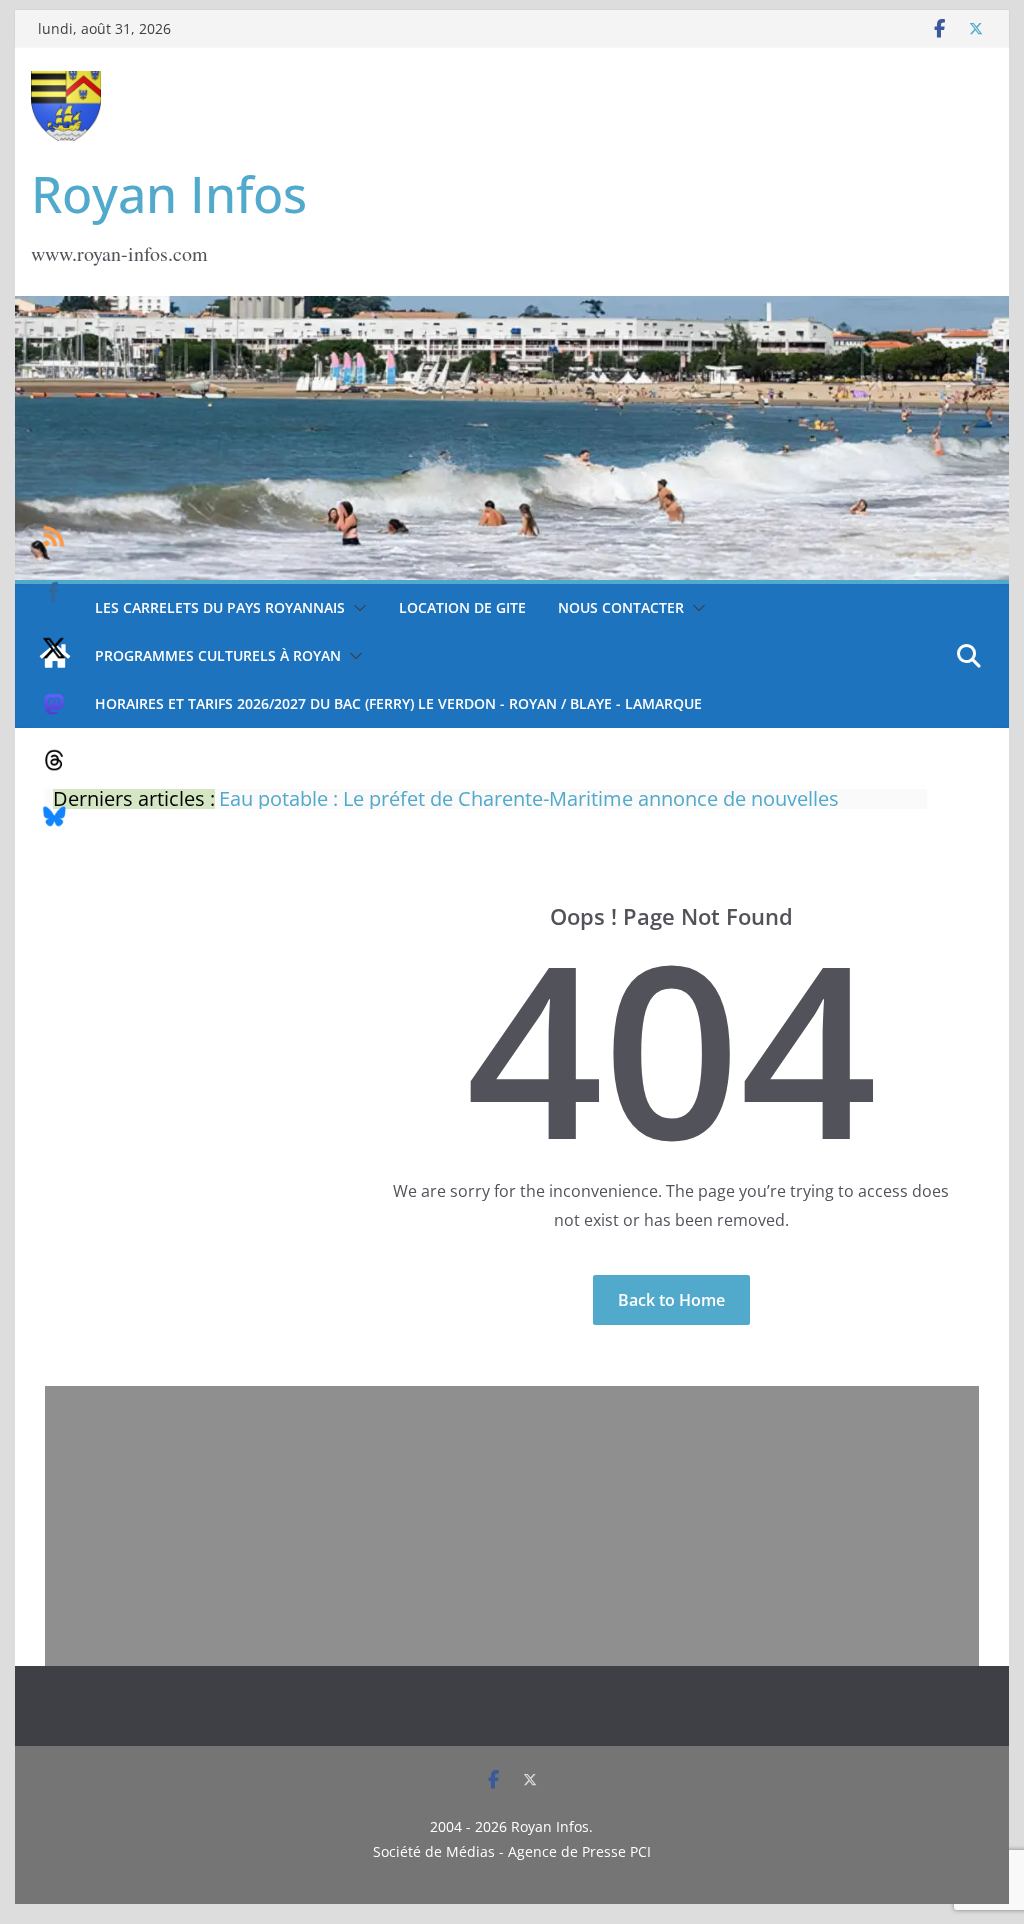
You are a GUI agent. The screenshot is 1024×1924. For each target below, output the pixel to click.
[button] (356, 608)
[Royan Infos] (511, 308)
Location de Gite (462, 607)
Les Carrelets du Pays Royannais (220, 607)
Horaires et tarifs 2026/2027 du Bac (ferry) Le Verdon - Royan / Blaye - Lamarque (398, 703)
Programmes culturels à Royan (218, 655)
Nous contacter (621, 607)
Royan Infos (169, 194)
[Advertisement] (512, 1526)
